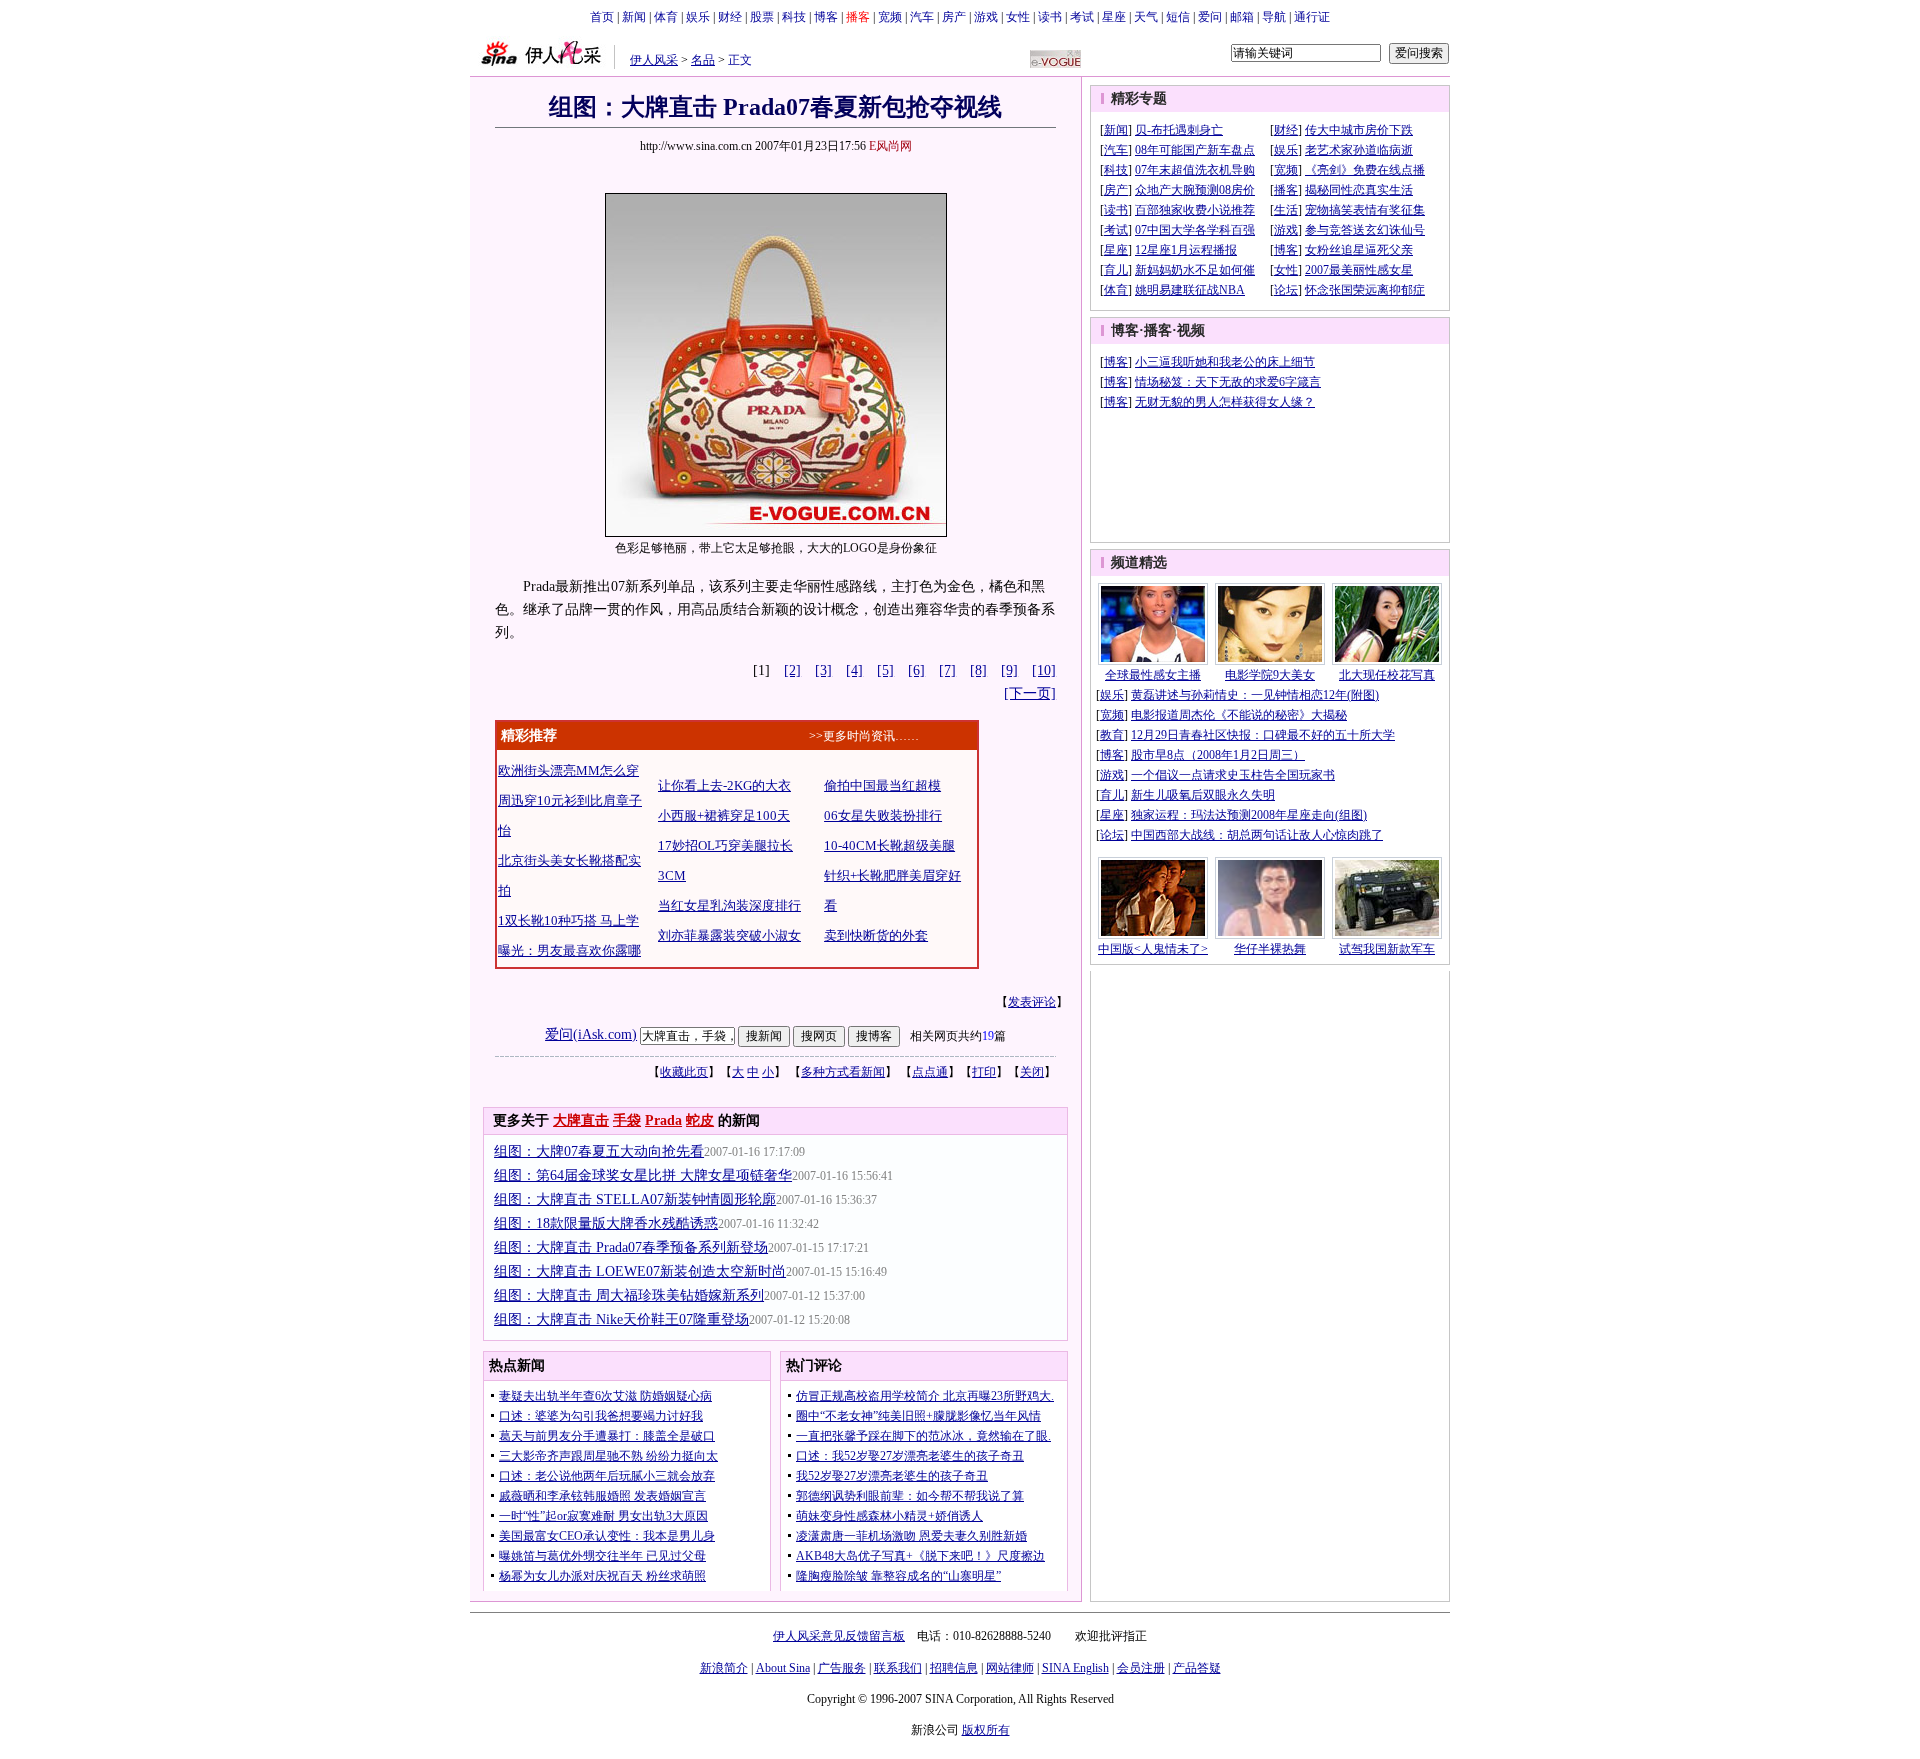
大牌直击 (581, 1120)
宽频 (890, 17)
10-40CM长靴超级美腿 (889, 845)
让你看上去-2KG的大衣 (724, 785)
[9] (1009, 670)
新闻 (634, 17)
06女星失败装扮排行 (883, 815)
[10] (1044, 670)
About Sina (783, 1668)
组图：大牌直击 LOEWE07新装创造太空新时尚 (640, 1271)
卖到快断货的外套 (876, 935)
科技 (794, 17)
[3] (823, 670)
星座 (1114, 17)
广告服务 (842, 1668)
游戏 (986, 17)
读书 (1050, 17)
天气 (1146, 17)
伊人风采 (654, 60)
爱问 (1210, 17)
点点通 (930, 1072)
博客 (826, 17)
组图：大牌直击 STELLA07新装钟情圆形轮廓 (635, 1199)
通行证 (1312, 17)
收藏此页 (684, 1072)
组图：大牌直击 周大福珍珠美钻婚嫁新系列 (629, 1295)
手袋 (627, 1120)
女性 (1018, 17)
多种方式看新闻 (843, 1072)
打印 (984, 1072)
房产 (954, 17)
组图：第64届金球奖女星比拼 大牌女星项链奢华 (643, 1175)
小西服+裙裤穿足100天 (724, 815)
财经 (730, 17)
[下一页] (1030, 693)
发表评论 (1032, 1002)
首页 (602, 17)
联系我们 (898, 1668)
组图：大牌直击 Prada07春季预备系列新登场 (631, 1247)
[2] (792, 670)
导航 (1274, 17)
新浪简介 (724, 1668)
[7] (947, 670)
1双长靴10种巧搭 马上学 (568, 920)
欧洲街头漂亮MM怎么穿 (568, 770)
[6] (916, 670)
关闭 (1032, 1072)
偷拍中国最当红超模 (882, 785)
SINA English (1075, 1668)
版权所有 (986, 1730)
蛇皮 (700, 1120)
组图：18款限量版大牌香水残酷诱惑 (606, 1223)
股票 (762, 17)
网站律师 (1010, 1668)
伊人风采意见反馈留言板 (839, 1636)
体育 (666, 17)
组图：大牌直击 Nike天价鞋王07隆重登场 (621, 1319)
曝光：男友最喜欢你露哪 (569, 950)
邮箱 (1242, 17)
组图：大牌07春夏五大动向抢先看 (599, 1151)
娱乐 (698, 17)
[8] (978, 670)
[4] (854, 670)
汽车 (922, 17)
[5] (885, 670)
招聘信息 (954, 1668)
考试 (1082, 17)
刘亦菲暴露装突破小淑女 (729, 935)
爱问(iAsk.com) (591, 1034)
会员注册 (1141, 1668)
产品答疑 (1197, 1668)
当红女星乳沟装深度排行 (729, 905)
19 (988, 1036)
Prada (663, 1120)
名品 (703, 60)
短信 (1178, 17)
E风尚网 (890, 146)
